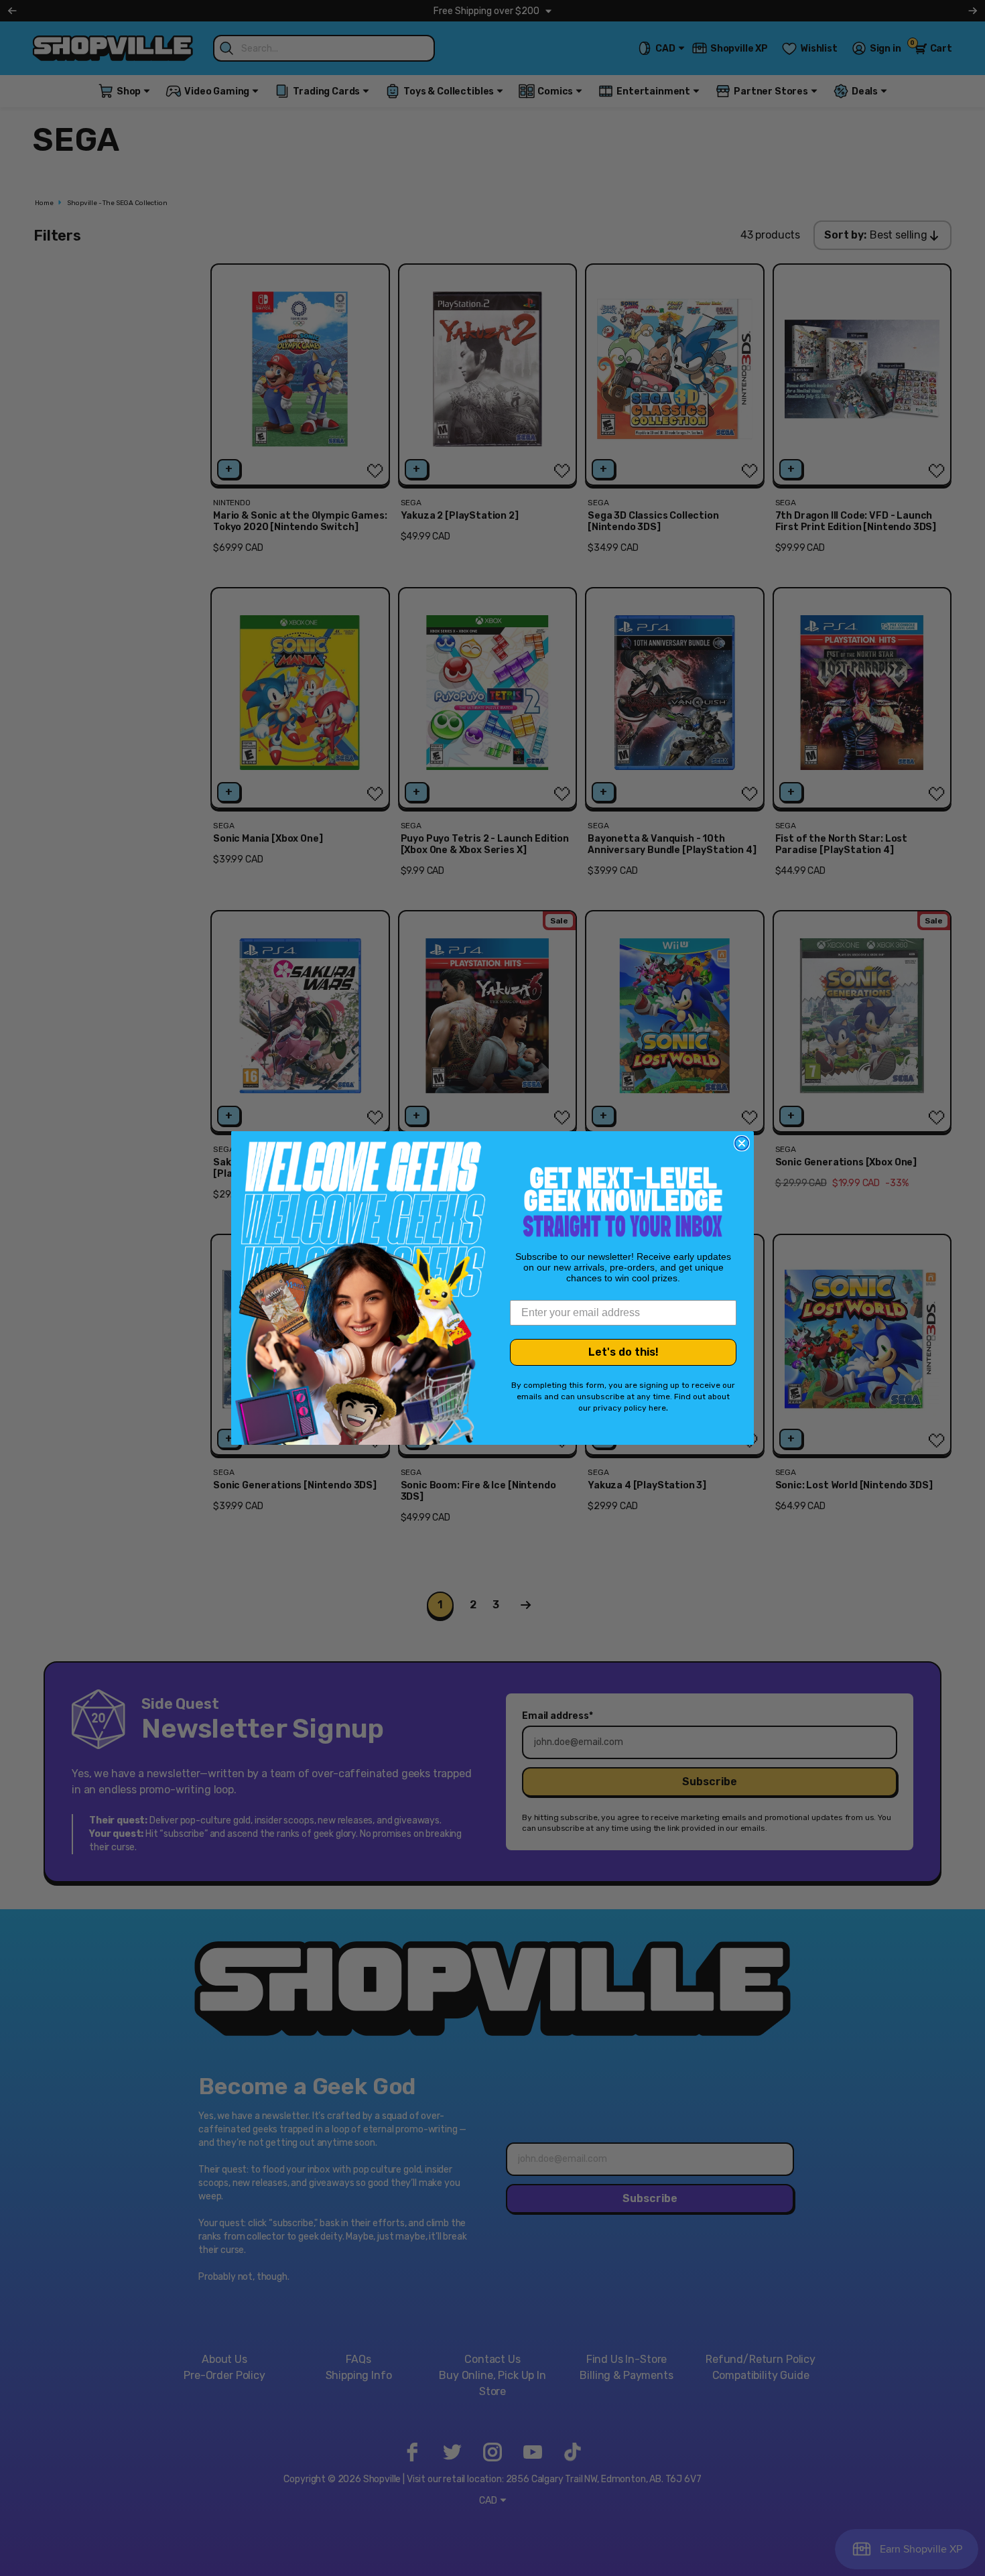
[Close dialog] (742, 1143)
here (657, 1408)
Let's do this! (623, 1352)
